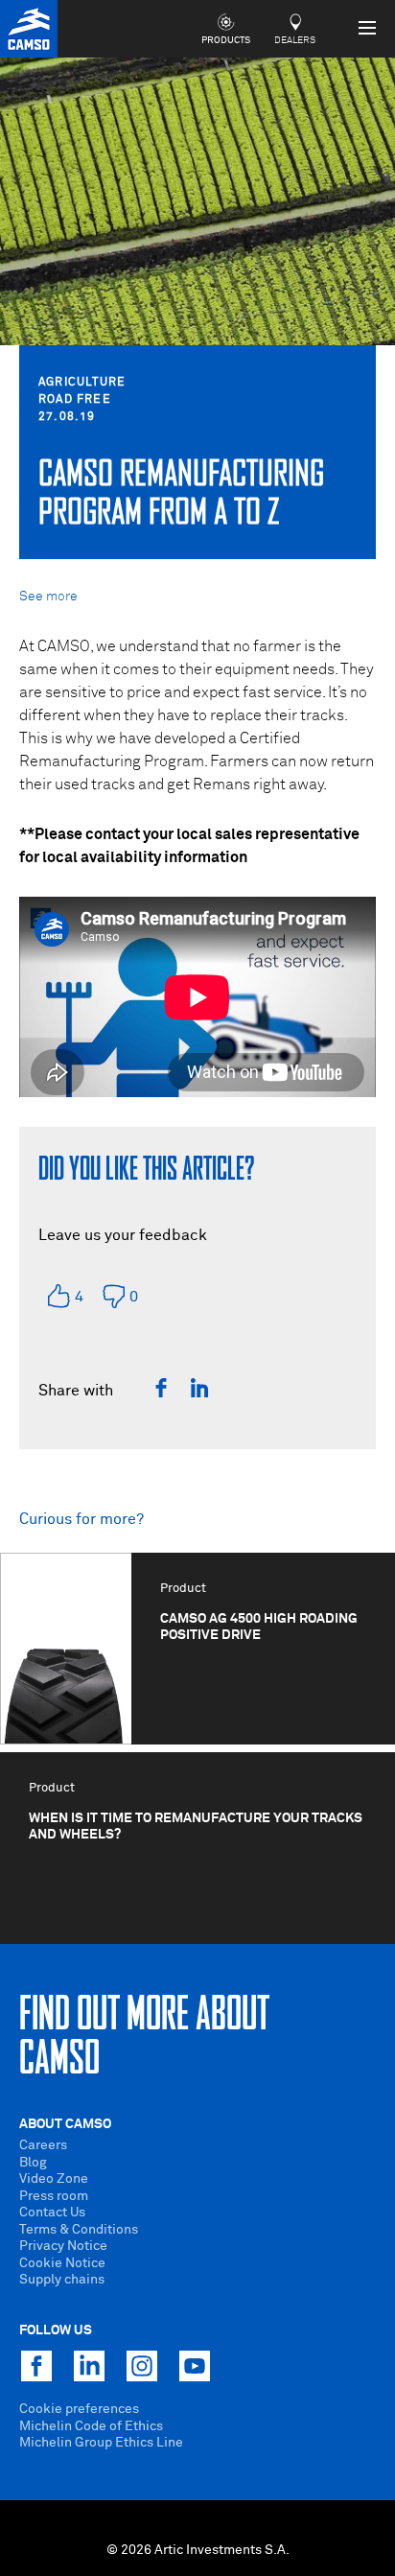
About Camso (65, 2124)
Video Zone (54, 2179)
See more (48, 597)
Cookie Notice (62, 2263)
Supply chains (62, 2280)
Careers (43, 2145)
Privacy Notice (63, 2246)
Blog (33, 2163)
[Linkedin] (199, 1388)
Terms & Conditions (79, 2230)
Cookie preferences (79, 2409)
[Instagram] (142, 2366)
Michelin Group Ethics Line (101, 2443)
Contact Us (52, 2213)
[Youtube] (195, 2366)
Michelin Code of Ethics (91, 2426)
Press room (54, 2196)
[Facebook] (161, 1388)
